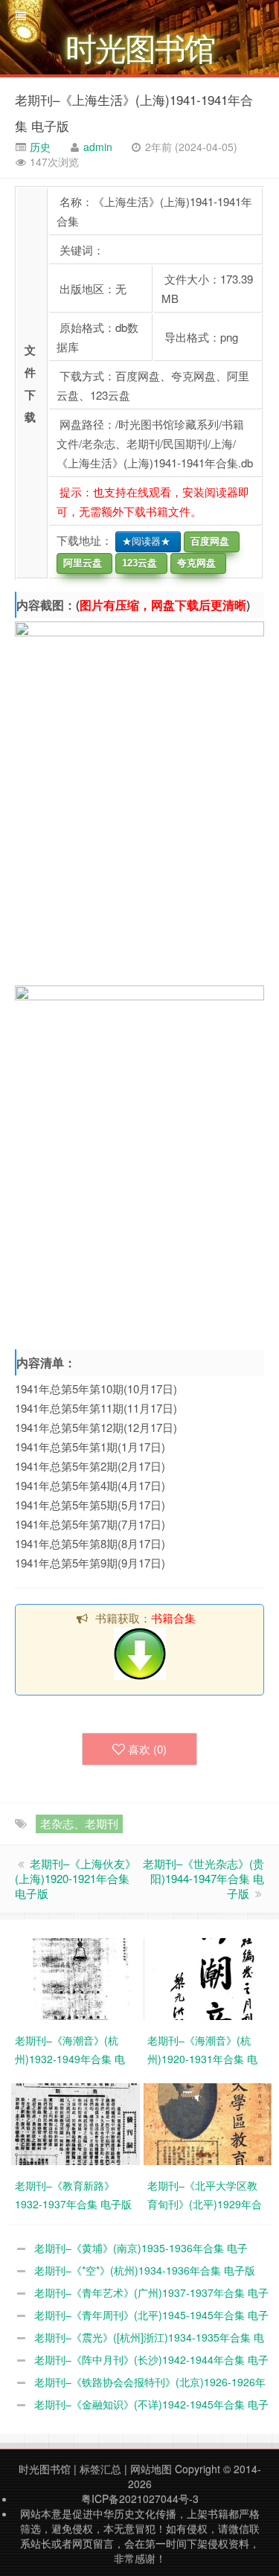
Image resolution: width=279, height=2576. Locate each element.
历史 (39, 147)
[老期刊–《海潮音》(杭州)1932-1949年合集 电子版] (77, 1977)
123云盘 (137, 563)
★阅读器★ (143, 541)
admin (98, 147)
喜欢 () (147, 1749)
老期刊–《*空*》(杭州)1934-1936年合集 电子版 (145, 2270)
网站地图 (151, 2469)
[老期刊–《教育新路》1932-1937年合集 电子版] (77, 2122)
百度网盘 (207, 541)
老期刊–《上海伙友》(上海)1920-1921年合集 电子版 (76, 1878)
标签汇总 (100, 2469)
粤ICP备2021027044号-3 (140, 2499)
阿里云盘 (80, 563)
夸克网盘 (193, 563)
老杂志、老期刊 (79, 1823)
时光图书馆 (45, 2469)
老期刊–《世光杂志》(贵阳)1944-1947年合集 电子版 (203, 1878)
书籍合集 (173, 1618)
